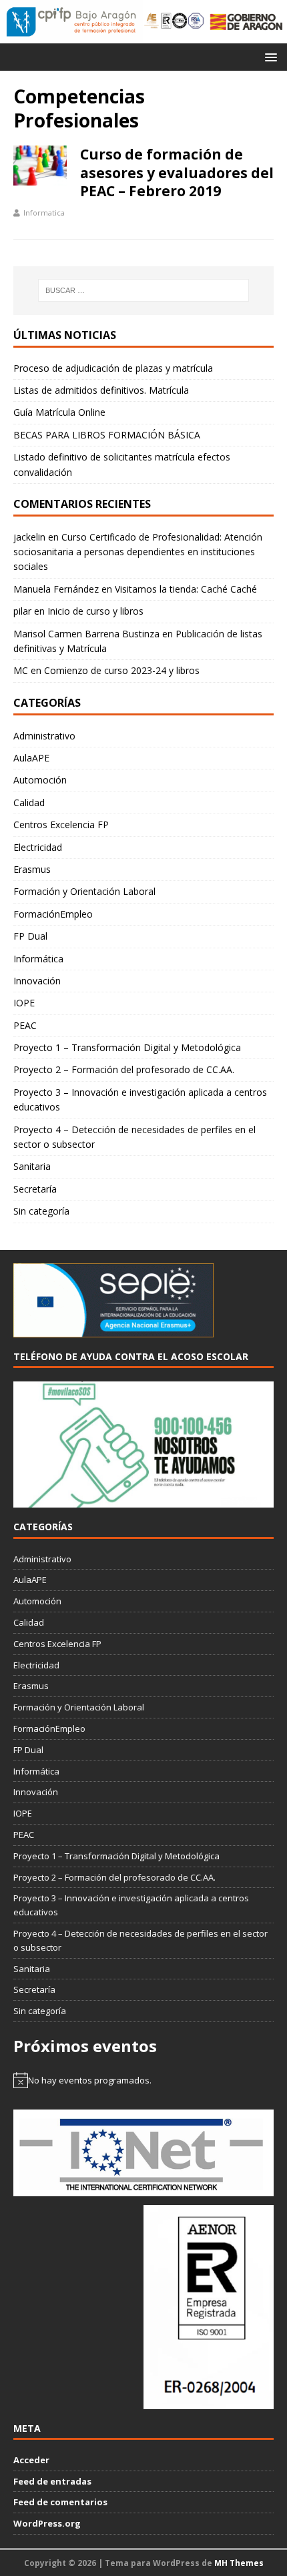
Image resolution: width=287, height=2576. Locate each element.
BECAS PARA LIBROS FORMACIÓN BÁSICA (107, 435)
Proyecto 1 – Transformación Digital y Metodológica (127, 1047)
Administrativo (44, 736)
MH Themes (239, 2563)
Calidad (29, 802)
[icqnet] (143, 2190)
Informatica (44, 213)
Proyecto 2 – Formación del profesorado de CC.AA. (124, 1069)
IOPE (24, 1003)
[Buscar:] (144, 290)
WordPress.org (47, 2523)
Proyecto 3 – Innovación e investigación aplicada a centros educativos (140, 1099)
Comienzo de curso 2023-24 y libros (122, 670)
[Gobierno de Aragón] (246, 22)
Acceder (31, 2460)
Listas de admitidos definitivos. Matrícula (101, 390)
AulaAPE (31, 758)
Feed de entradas (52, 2481)
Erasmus (32, 869)
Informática (38, 959)
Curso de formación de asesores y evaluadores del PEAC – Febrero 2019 (177, 173)
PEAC (25, 1025)
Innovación (37, 981)
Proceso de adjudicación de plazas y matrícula (113, 368)
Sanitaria (32, 1166)
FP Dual (30, 936)
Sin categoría (41, 1211)
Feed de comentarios (60, 2502)
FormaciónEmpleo (53, 914)
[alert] (143, 2080)
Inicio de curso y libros (95, 611)
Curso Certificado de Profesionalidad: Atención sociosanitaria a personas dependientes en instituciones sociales (138, 552)
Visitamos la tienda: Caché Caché (186, 589)
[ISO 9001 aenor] (209, 2402)
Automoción (40, 780)
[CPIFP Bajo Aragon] (72, 22)
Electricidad (38, 847)
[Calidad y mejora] (174, 22)
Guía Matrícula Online (59, 412)
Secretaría (35, 1189)
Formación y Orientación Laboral (84, 891)
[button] (269, 56)
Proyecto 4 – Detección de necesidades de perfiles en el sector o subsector (134, 1137)
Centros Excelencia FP (61, 825)
